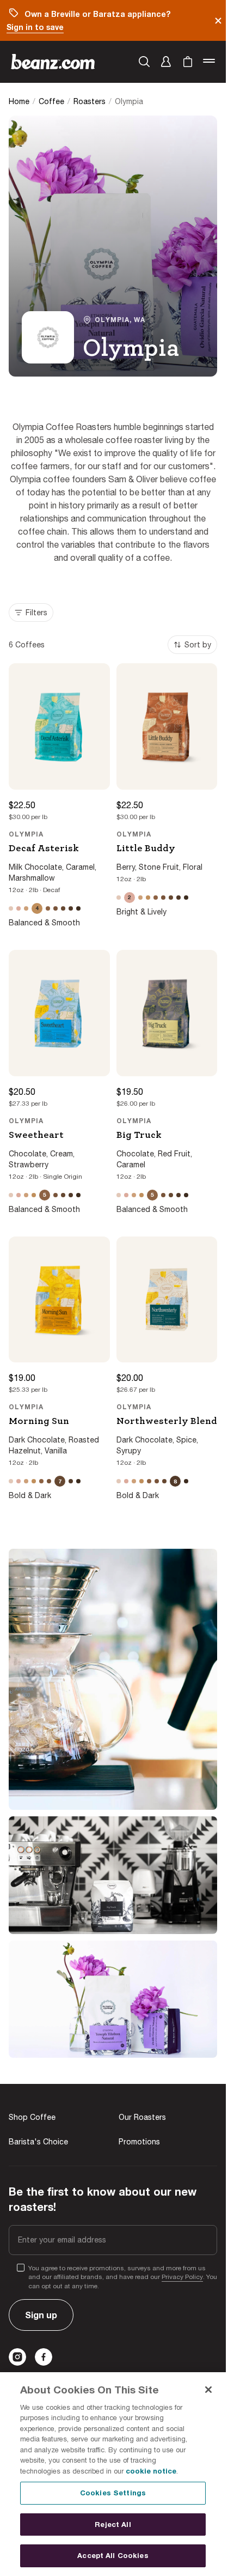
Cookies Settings (113, 2493)
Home (19, 101)
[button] (166, 62)
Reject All (113, 2524)
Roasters (90, 101)
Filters (36, 613)
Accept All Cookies (113, 2555)
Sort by (198, 645)
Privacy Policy (182, 2277)
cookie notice (151, 2471)
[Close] (208, 2390)
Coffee (51, 101)
